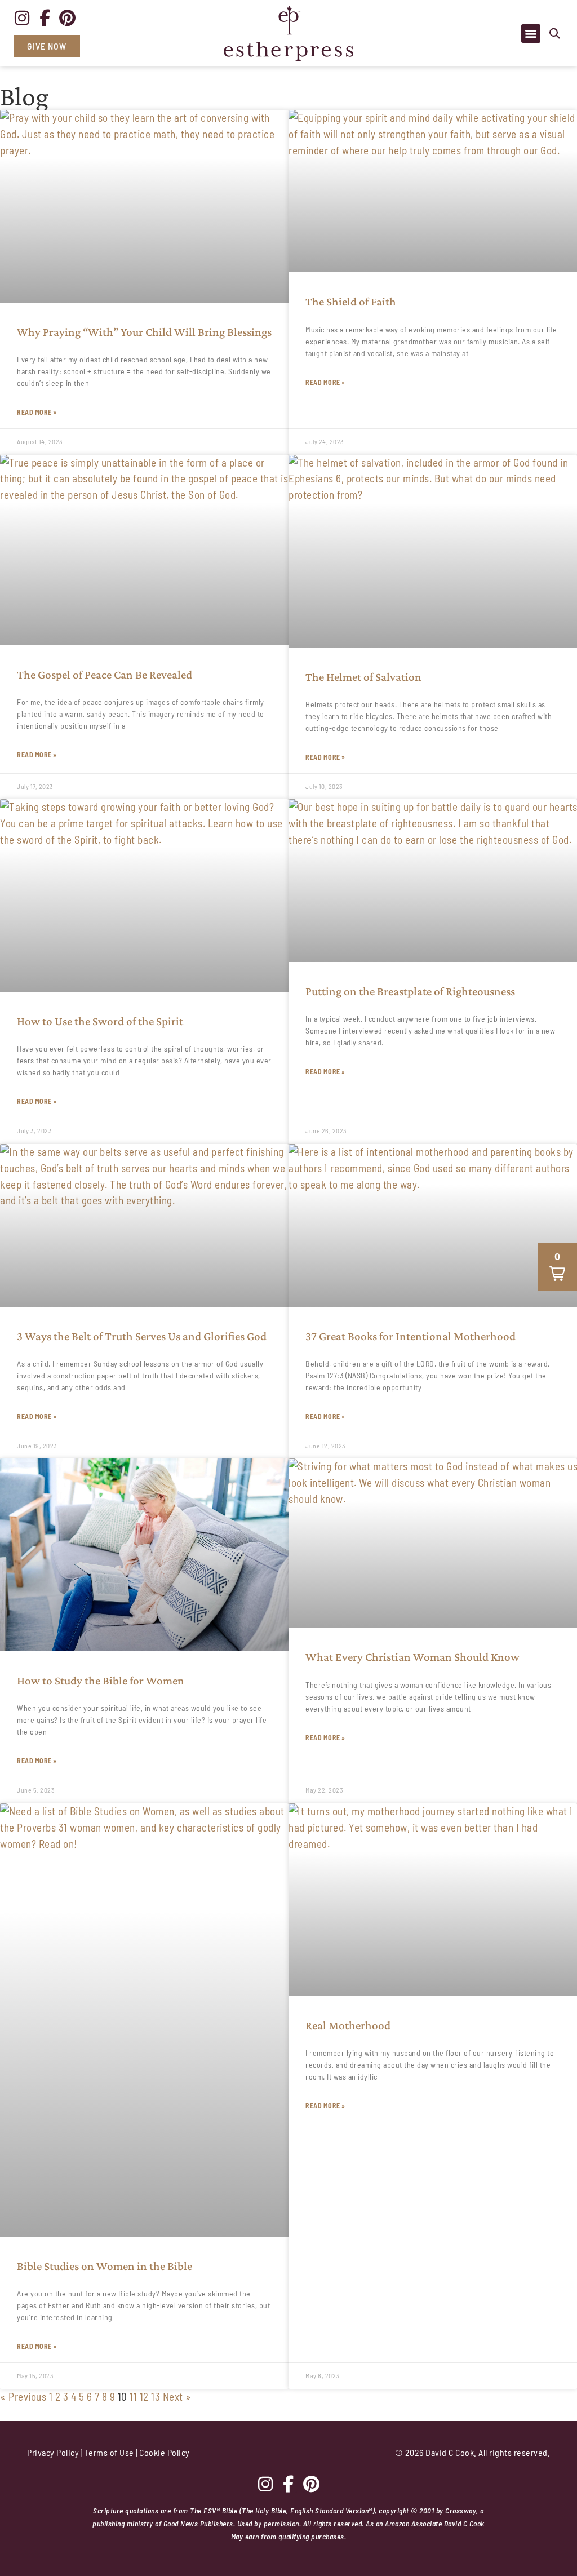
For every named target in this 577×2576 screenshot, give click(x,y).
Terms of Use (109, 2452)
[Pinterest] (68, 18)
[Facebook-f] (45, 18)
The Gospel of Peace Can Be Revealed (105, 675)
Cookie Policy (165, 2452)
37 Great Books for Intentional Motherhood (410, 1336)
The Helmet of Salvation (363, 677)
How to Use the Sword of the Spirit (100, 1021)
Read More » (37, 412)
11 (133, 2397)
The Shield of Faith (351, 302)
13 (156, 2397)
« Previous (23, 2397)
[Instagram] (22, 18)
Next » (177, 2397)
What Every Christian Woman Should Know (412, 1657)
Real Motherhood (348, 2025)
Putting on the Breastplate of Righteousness (410, 991)
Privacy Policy (53, 2452)
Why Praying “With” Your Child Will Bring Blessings (144, 332)
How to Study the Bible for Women (101, 1681)
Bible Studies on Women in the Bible (105, 2266)
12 (144, 2397)
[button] (555, 34)
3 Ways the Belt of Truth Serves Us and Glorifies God (142, 1336)
